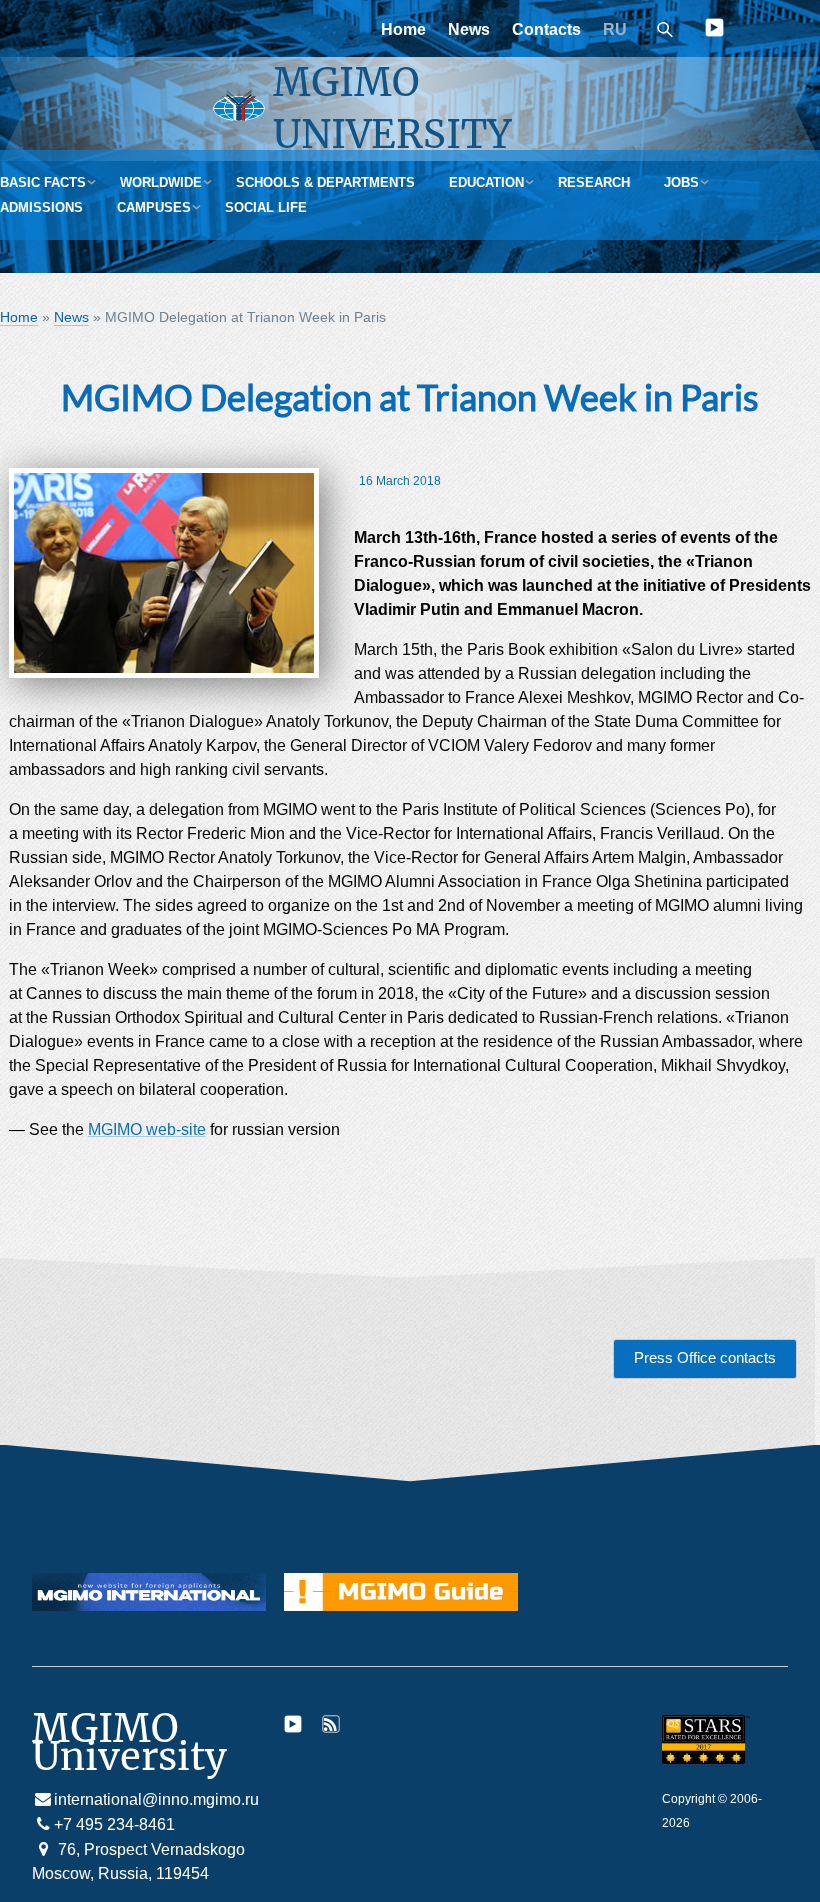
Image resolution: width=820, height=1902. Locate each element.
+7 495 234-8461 (114, 1824)
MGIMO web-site (147, 1129)
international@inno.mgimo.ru (156, 1799)
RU (615, 29)
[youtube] (714, 31)
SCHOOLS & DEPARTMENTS (325, 182)
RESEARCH (594, 182)
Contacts (546, 29)
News (469, 29)
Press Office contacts (705, 1357)
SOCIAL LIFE (266, 207)
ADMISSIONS (41, 207)
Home (403, 29)
